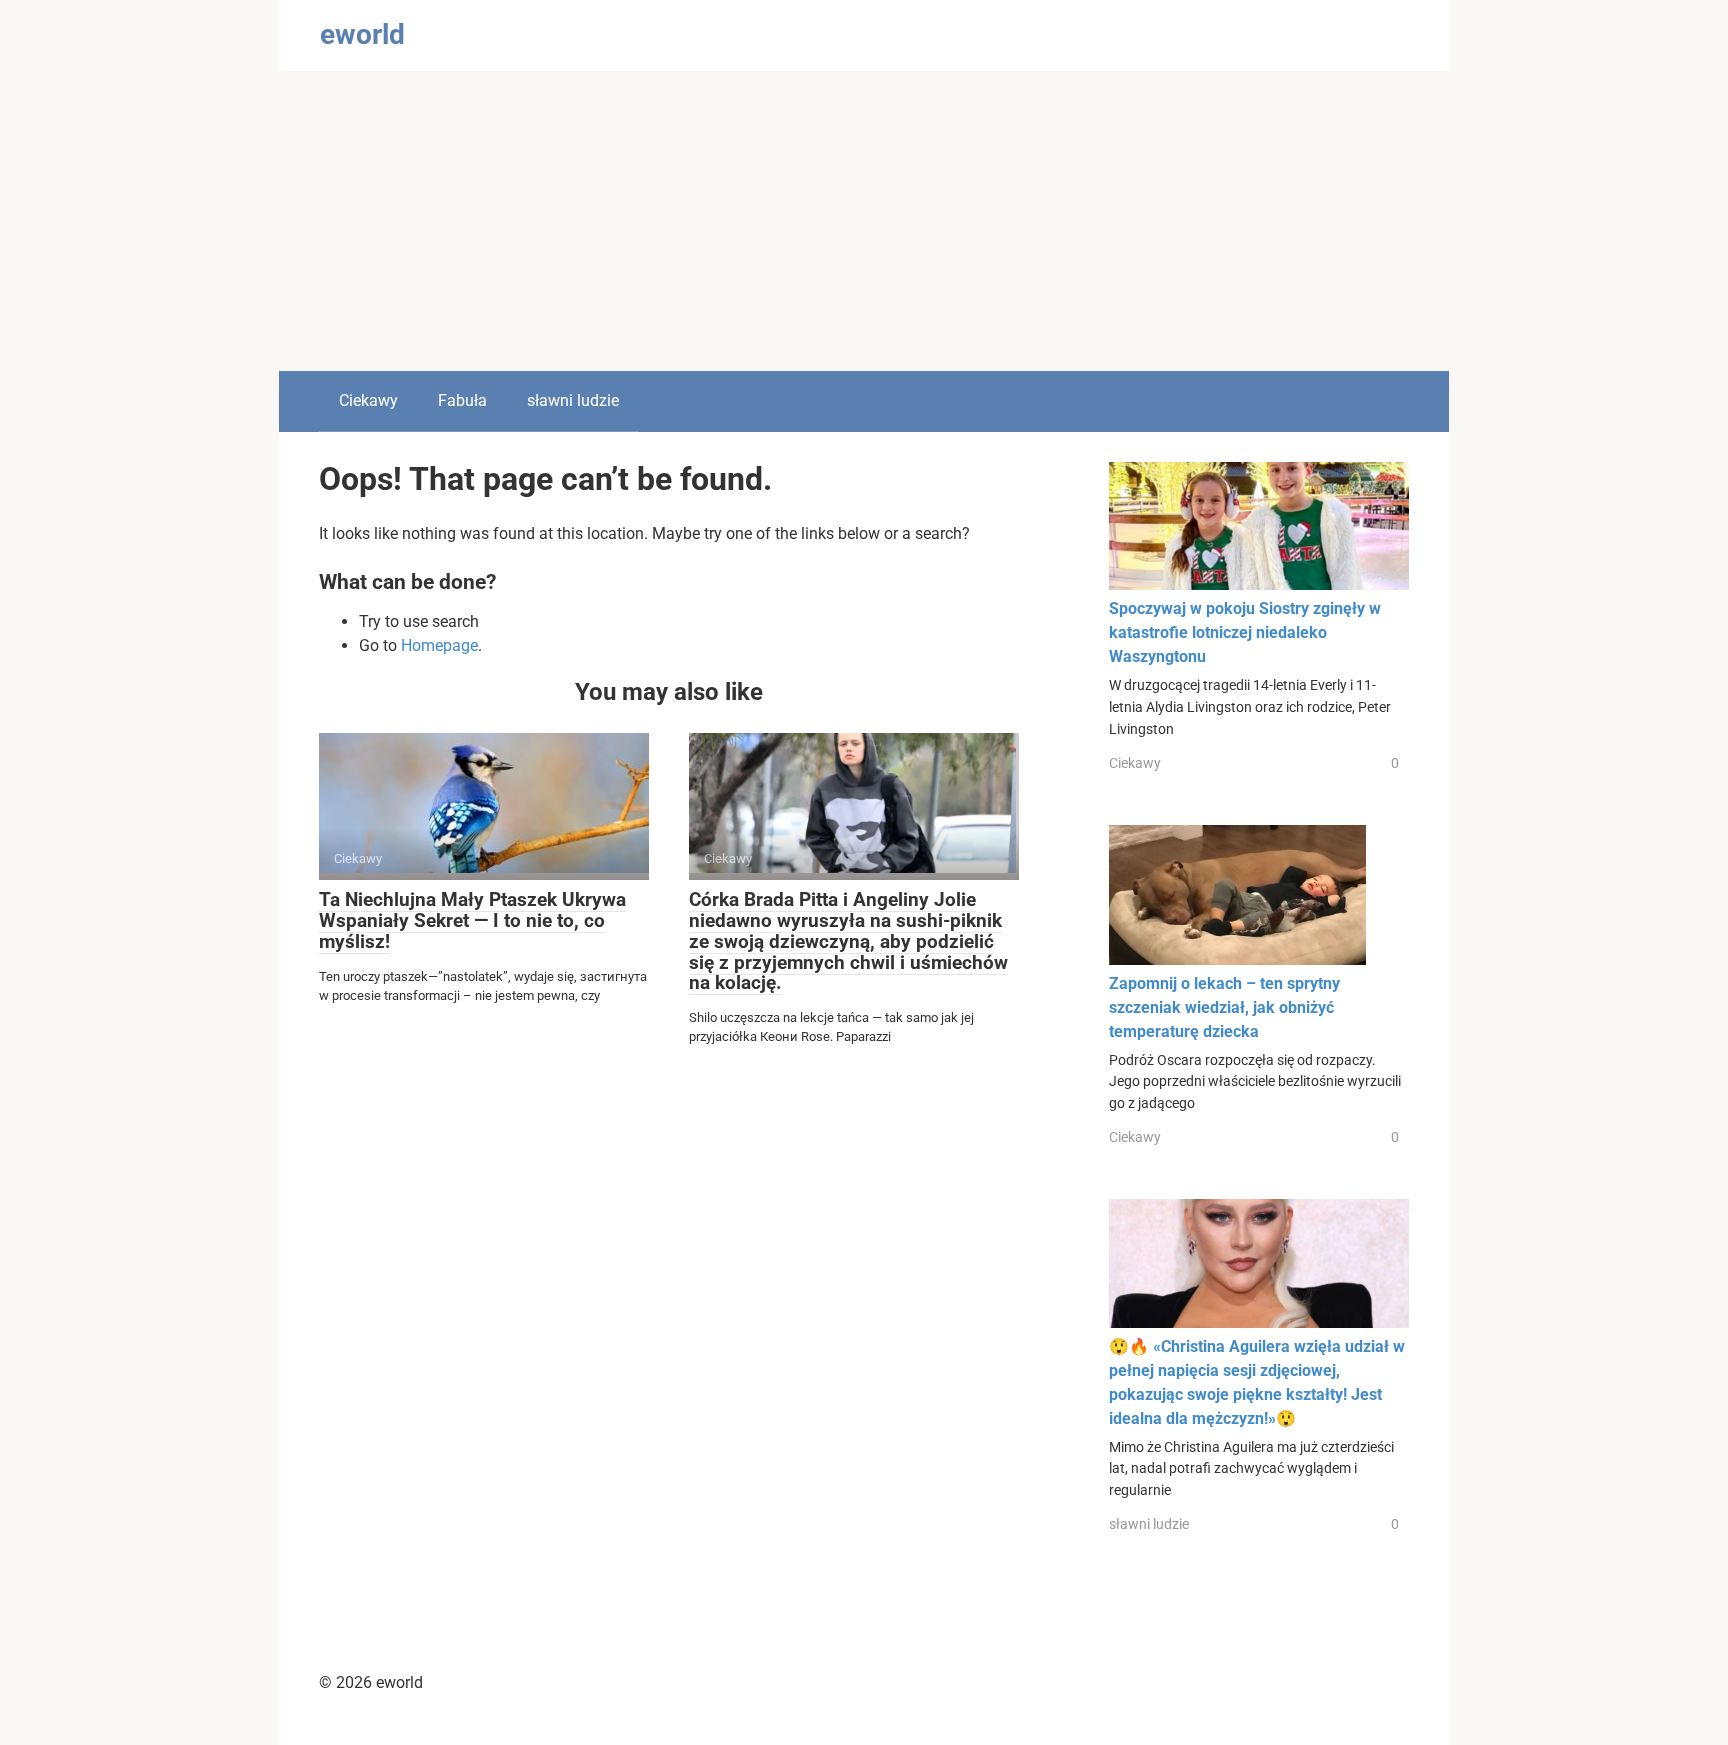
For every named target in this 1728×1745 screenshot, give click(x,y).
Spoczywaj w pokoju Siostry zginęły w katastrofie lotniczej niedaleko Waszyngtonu (1245, 632)
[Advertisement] (864, 221)
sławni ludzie (573, 400)
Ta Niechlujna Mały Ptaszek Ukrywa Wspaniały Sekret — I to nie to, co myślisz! (472, 920)
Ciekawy (368, 400)
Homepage (439, 645)
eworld (362, 34)
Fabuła (462, 400)
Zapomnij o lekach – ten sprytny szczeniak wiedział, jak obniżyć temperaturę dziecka (1224, 1007)
